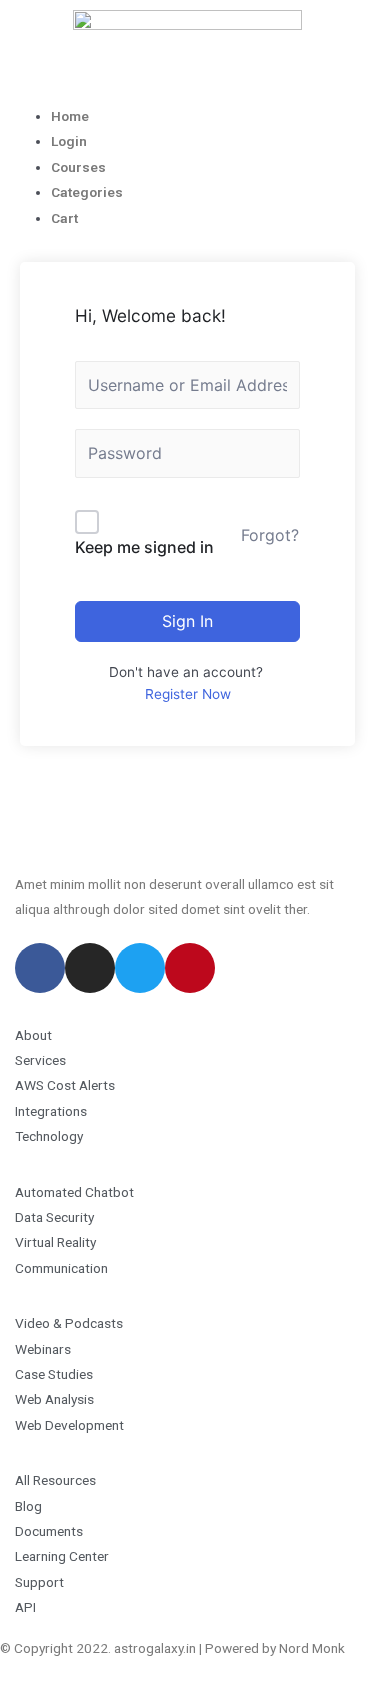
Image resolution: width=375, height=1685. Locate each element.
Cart (64, 218)
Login (69, 141)
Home (70, 116)
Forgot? (270, 535)
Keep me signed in (144, 547)
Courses (78, 167)
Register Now (188, 694)
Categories (87, 192)
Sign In (187, 621)
